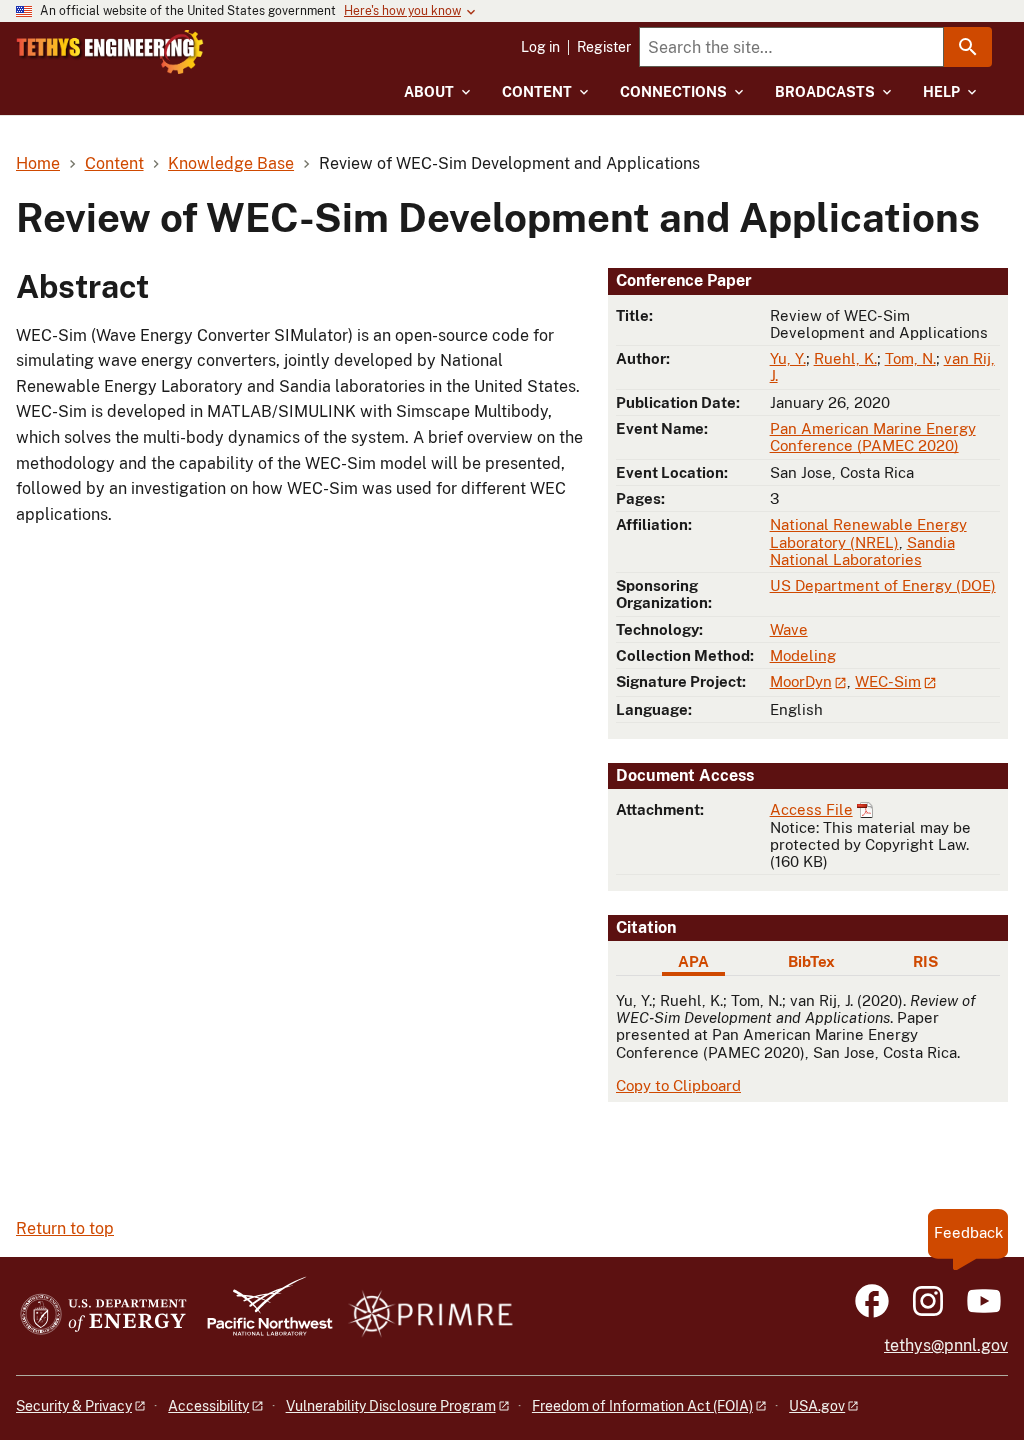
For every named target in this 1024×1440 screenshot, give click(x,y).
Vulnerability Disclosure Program (391, 1406)
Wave (789, 629)
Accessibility (208, 1406)
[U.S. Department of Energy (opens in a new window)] (103, 1315)
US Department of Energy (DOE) (883, 585)
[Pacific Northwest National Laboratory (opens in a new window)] (262, 1315)
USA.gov (817, 1406)
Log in (540, 47)
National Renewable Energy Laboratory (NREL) (868, 533)
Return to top (65, 1228)
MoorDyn (801, 681)
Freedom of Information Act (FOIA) (642, 1406)
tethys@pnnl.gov (946, 1345)
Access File (811, 809)
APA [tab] (693, 961)
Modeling (803, 655)
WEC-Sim (888, 681)
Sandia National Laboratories (862, 551)
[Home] (110, 52)
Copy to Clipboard (678, 1085)
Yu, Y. (788, 358)
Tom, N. (910, 358)
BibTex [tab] (811, 961)
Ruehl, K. (845, 358)
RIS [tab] (925, 961)
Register (604, 47)
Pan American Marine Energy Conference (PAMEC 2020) (873, 437)
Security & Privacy (74, 1406)
